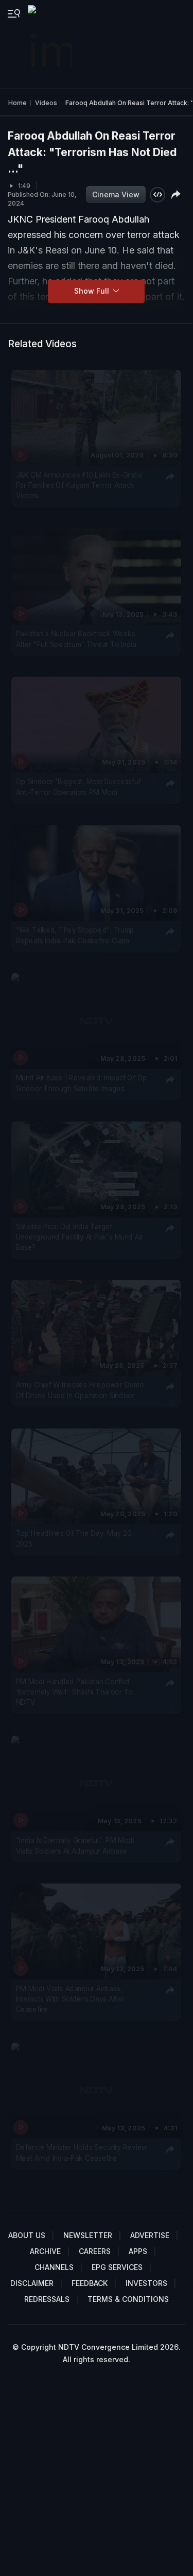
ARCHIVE (45, 2251)
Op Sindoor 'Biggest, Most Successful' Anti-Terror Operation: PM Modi (79, 787)
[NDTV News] (51, 44)
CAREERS (95, 2251)
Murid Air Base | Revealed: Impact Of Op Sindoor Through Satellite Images (82, 1083)
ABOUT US (27, 2235)
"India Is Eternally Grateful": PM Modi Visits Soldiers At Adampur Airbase (75, 1845)
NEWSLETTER (88, 2235)
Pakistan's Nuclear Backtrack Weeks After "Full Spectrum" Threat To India (76, 638)
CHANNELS (54, 2267)
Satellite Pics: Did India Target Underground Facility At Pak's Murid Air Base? (80, 1237)
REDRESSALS (47, 2299)
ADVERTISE (150, 2235)
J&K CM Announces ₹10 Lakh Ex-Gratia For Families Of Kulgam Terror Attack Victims (79, 485)
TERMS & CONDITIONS (128, 2299)
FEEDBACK (90, 2283)
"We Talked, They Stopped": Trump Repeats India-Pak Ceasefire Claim (75, 935)
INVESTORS (146, 2283)
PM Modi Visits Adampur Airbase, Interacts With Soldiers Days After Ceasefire (70, 1999)
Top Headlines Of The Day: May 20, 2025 (75, 1538)
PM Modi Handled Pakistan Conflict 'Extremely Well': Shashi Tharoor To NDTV (75, 1692)
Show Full (93, 291)
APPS (138, 2251)
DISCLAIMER (32, 2283)
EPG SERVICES (117, 2267)
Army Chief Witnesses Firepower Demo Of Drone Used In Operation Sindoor (80, 1390)
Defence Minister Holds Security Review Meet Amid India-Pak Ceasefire (82, 2152)
